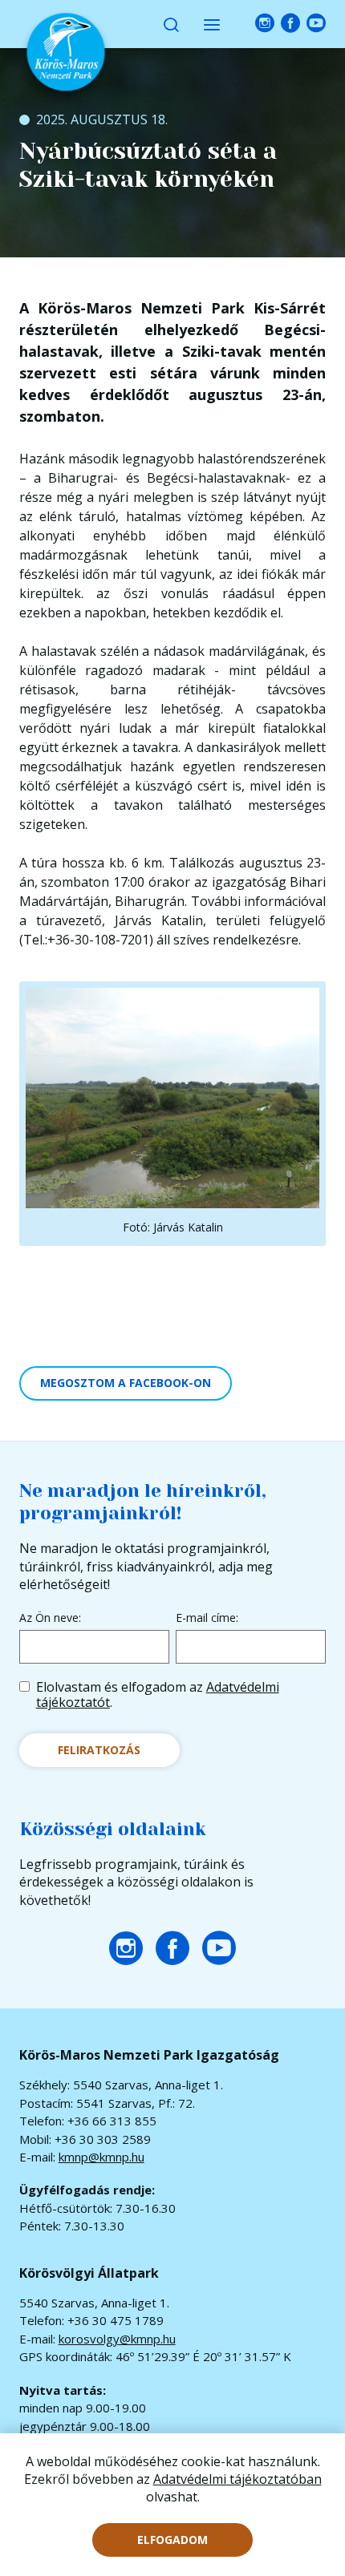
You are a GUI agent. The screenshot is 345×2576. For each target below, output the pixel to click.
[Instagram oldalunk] (265, 24)
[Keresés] (171, 24)
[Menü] (212, 24)
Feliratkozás (99, 1750)
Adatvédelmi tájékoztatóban (237, 2479)
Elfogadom (172, 2540)
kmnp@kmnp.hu (101, 2157)
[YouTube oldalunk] (316, 24)
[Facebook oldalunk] (290, 24)
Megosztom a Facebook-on (126, 1383)
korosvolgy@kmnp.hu (117, 2339)
